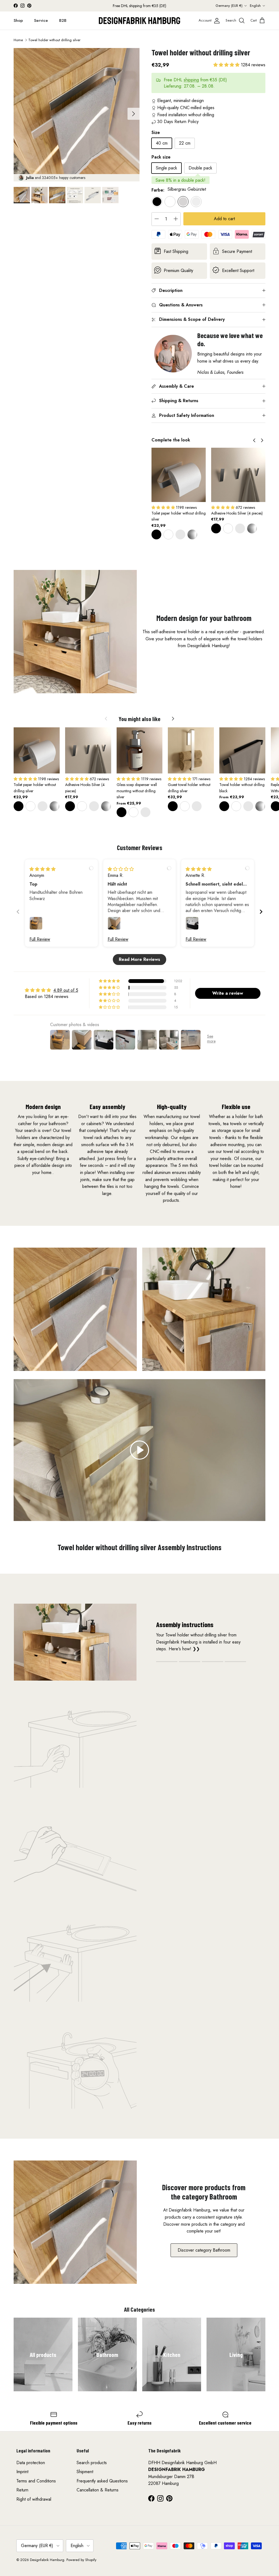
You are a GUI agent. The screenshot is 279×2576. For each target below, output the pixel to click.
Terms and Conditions (36, 2481)
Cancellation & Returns (98, 2490)
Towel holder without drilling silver (54, 40)
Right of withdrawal (34, 2499)
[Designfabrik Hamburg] (139, 21)
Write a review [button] (228, 993)
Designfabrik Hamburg (47, 2560)
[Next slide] (261, 912)
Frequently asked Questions (102, 2481)
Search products (92, 2463)
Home (18, 40)
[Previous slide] (18, 912)
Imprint (22, 2472)
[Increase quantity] (176, 219)
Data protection (31, 2463)
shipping (191, 80)
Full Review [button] (40, 939)
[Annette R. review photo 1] (192, 923)
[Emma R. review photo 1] (114, 923)
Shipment (85, 2472)
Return (22, 2490)
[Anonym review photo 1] (36, 923)
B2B (63, 20)
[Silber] (180, 534)
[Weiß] (168, 534)
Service (41, 20)
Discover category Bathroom (204, 2250)
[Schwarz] (156, 534)
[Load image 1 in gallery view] (77, 111)
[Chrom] (192, 534)
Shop (18, 20)
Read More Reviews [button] (139, 959)
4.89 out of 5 (66, 990)
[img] (43, 869)
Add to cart (224, 219)
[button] (227, 65)
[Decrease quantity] (157, 219)
